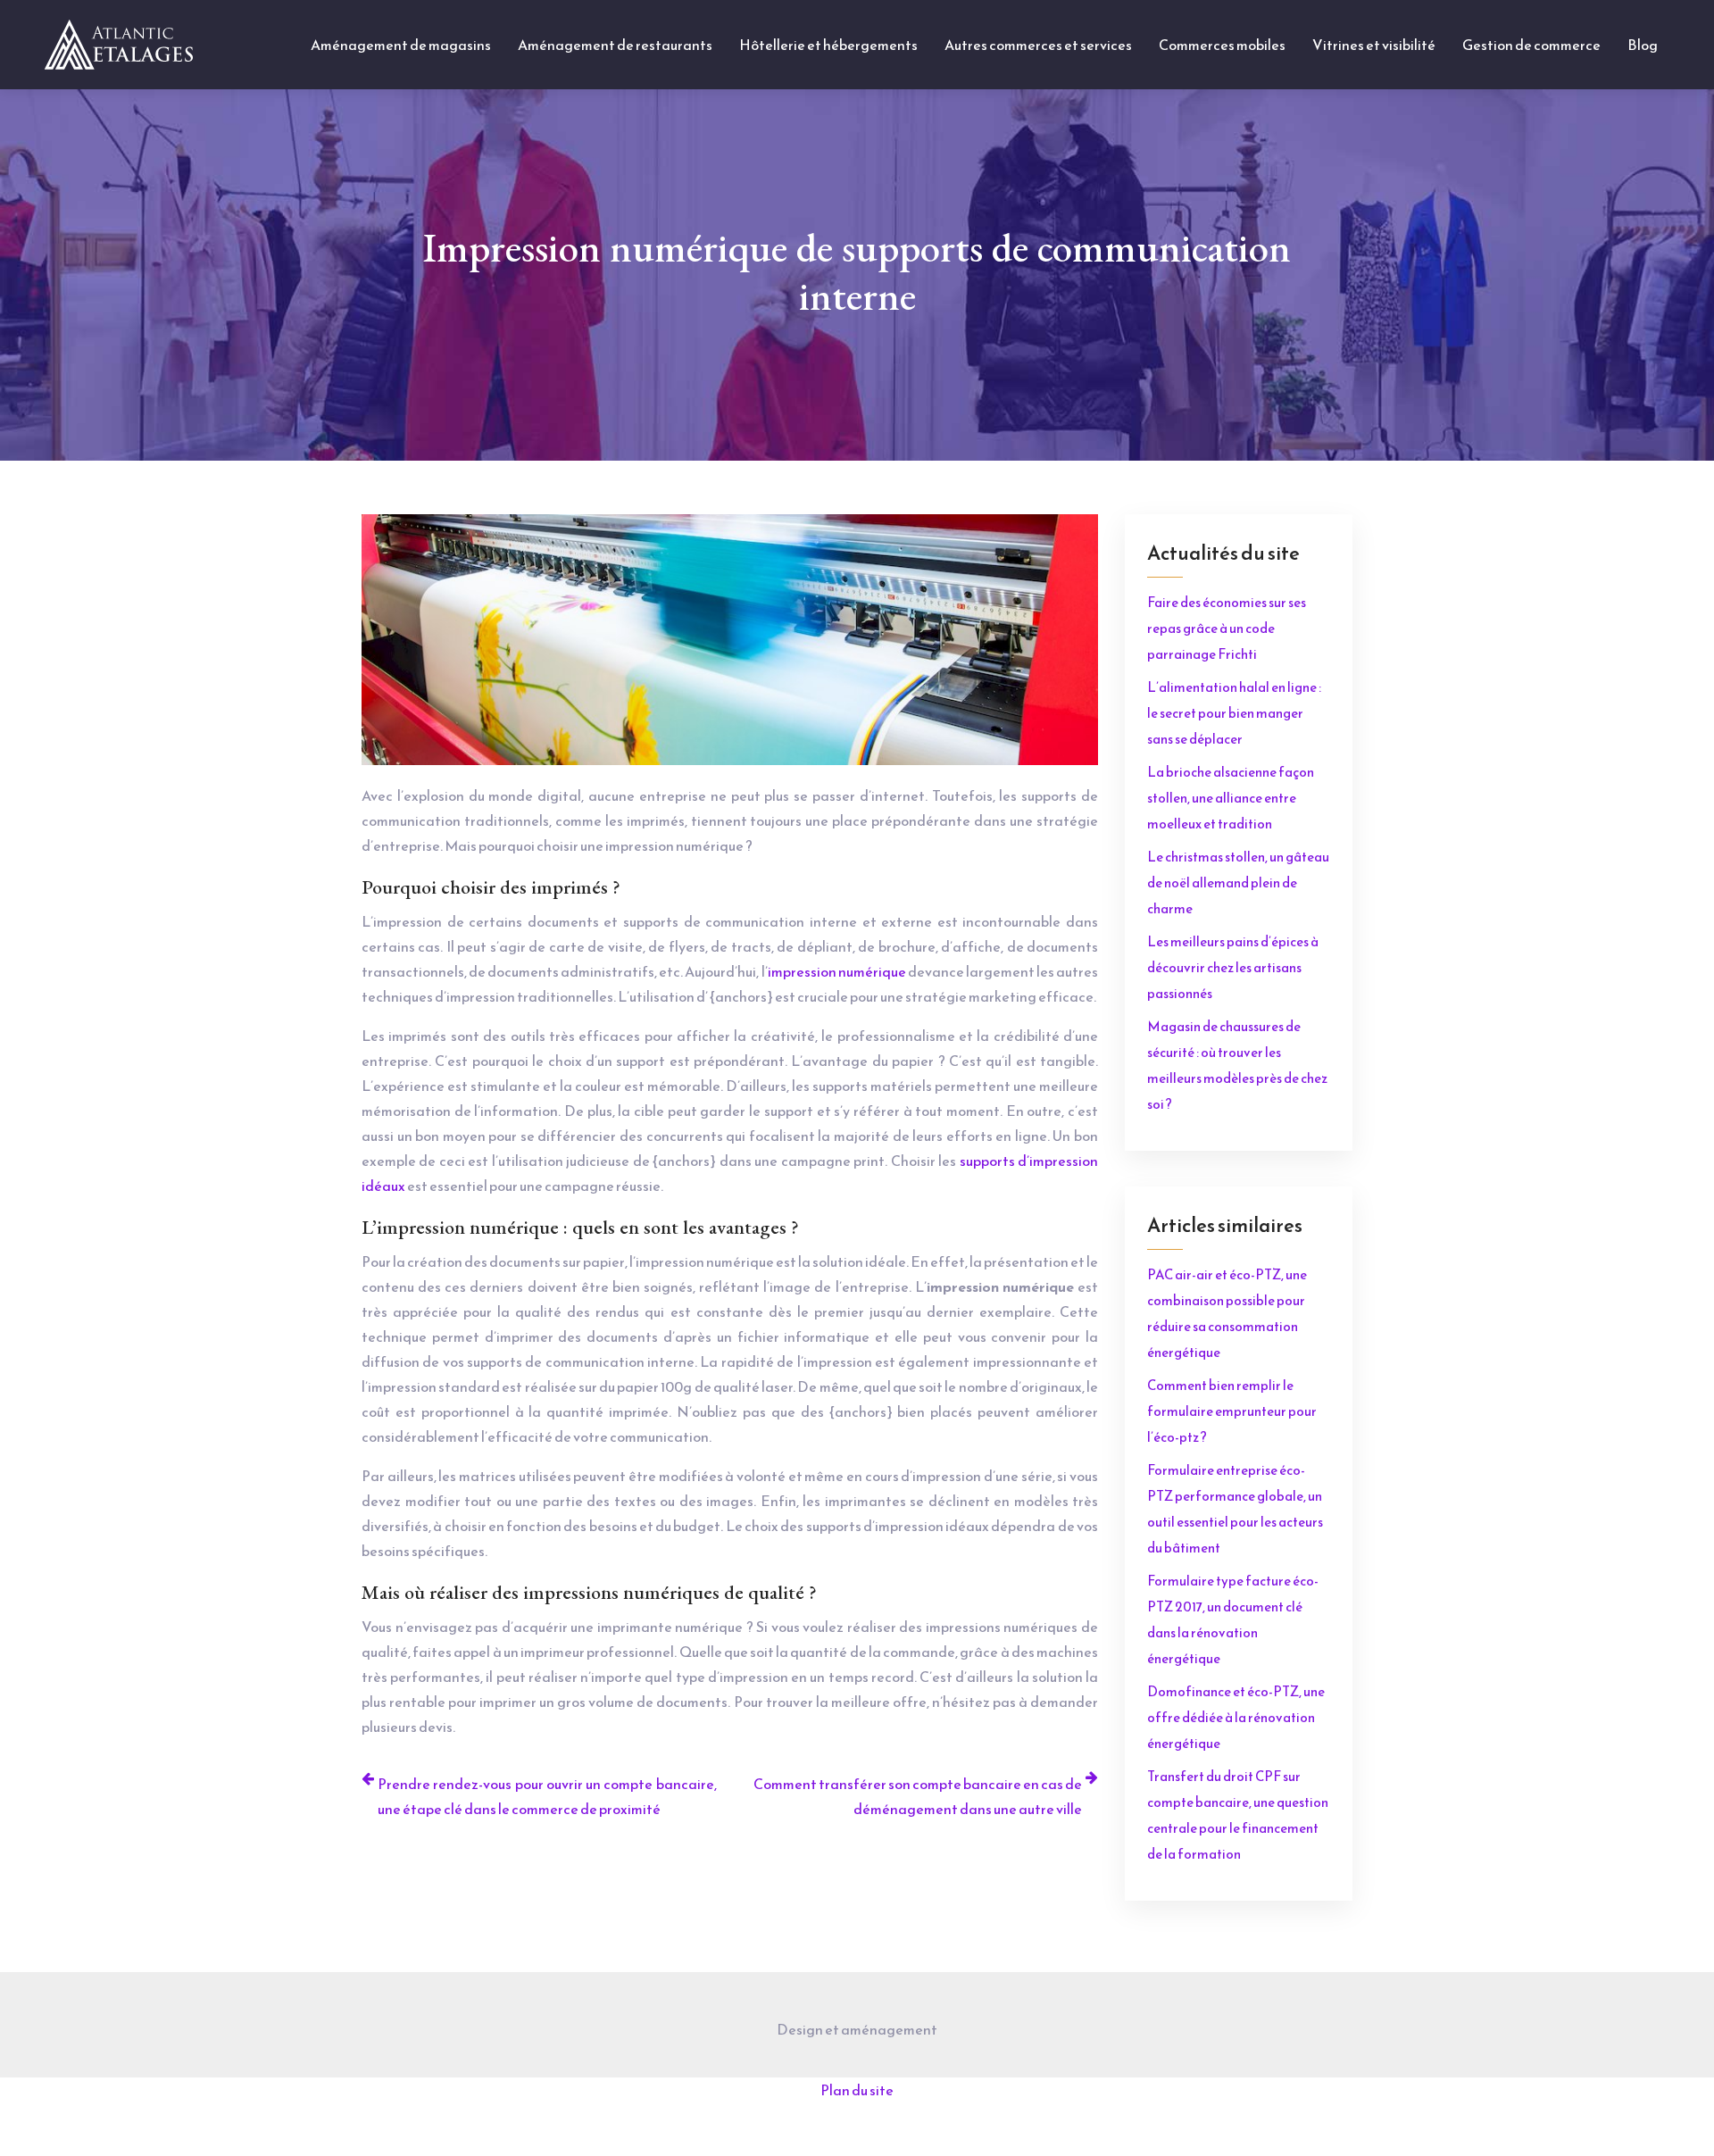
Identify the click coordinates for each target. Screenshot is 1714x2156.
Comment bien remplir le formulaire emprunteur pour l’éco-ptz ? (1232, 1411)
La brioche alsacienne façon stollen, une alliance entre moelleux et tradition (1231, 798)
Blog (1643, 45)
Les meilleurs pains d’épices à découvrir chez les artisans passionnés (1233, 967)
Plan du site (857, 2090)
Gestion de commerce (1531, 45)
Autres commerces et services (1038, 45)
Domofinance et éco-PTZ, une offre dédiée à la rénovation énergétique (1236, 1717)
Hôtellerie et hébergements (828, 45)
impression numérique (837, 971)
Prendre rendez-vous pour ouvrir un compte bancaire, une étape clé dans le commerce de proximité (547, 1796)
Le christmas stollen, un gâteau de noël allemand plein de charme (1238, 882)
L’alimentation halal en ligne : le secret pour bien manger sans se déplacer (1234, 713)
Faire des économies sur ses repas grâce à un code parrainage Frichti (1227, 628)
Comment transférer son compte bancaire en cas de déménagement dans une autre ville (918, 1796)
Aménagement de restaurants (615, 45)
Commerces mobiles (1222, 45)
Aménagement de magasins (401, 45)
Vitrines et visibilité (1374, 45)
